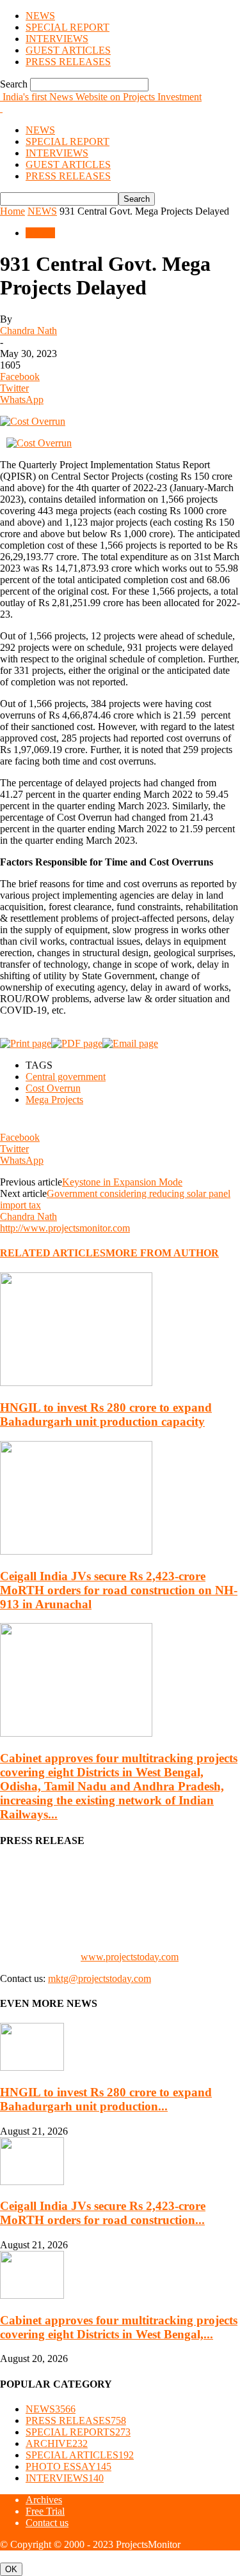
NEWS (40, 16)
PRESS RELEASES (68, 62)
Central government (66, 1077)
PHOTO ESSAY (68, 2466)
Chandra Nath (28, 331)
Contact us (47, 2523)
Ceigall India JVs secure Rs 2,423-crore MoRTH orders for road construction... (103, 2213)
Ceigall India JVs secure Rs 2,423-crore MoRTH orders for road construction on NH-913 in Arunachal (119, 1590)
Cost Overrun (53, 1088)
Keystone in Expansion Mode (122, 1182)
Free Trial (45, 2511)
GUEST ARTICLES (68, 50)
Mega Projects (54, 1100)
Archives (44, 2500)
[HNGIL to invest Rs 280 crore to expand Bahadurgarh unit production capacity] (76, 1383)
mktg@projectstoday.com (100, 1978)
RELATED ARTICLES (53, 1253)
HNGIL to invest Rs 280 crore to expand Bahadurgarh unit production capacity (106, 1414)
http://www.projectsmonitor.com (65, 1228)
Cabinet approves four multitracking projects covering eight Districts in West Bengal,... (119, 2327)
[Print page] (26, 1043)
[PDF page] (77, 1043)
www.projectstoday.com (130, 1957)
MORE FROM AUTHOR (162, 1253)
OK (11, 2569)
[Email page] (130, 1043)
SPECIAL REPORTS (78, 2432)
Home (12, 211)
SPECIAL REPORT (68, 27)
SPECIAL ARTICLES (80, 2455)
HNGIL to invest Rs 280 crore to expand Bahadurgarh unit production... (106, 2099)
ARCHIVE (57, 2443)
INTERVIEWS (57, 39)
